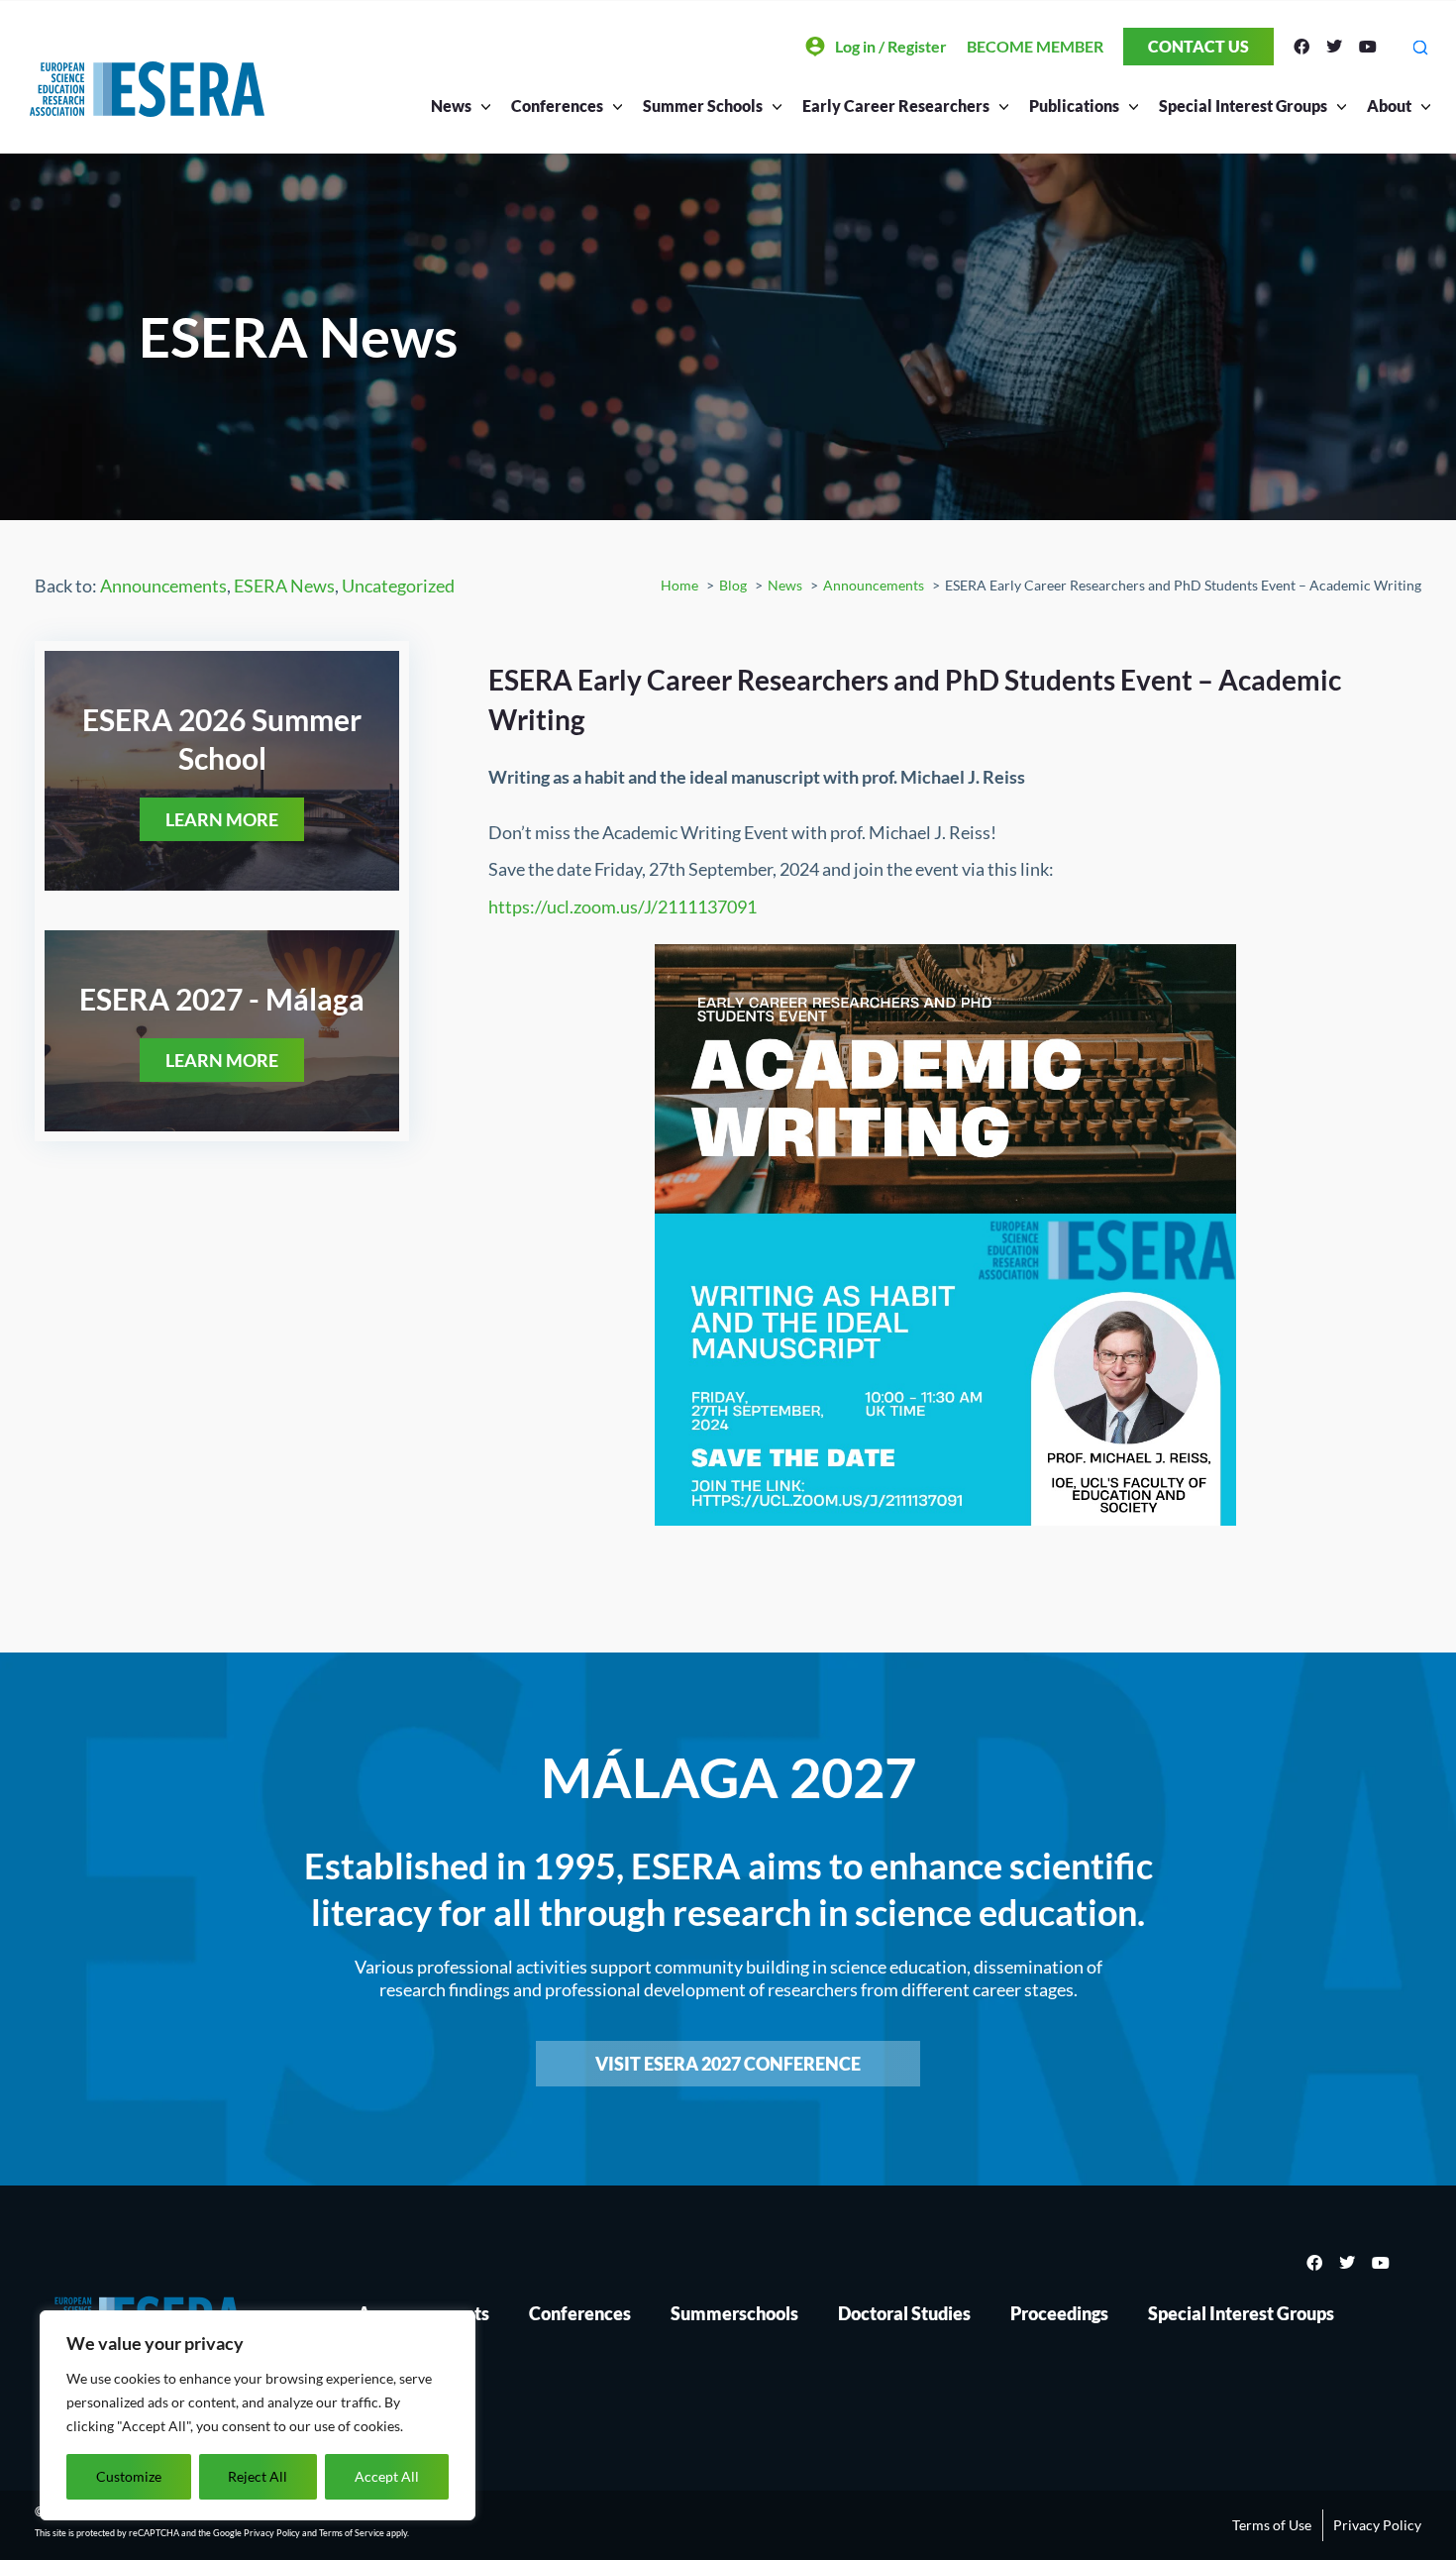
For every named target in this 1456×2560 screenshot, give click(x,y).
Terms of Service (352, 2533)
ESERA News (284, 586)
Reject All (258, 2476)
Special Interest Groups (1241, 2313)
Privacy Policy (272, 2533)
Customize (129, 2476)
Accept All (387, 2476)
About (1389, 106)
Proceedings (1059, 2313)
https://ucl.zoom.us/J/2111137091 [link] (623, 907)
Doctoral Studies (904, 2313)
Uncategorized (398, 586)
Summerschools (734, 2313)
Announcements (163, 586)
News (451, 106)
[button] (1420, 47)
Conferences (580, 2313)
